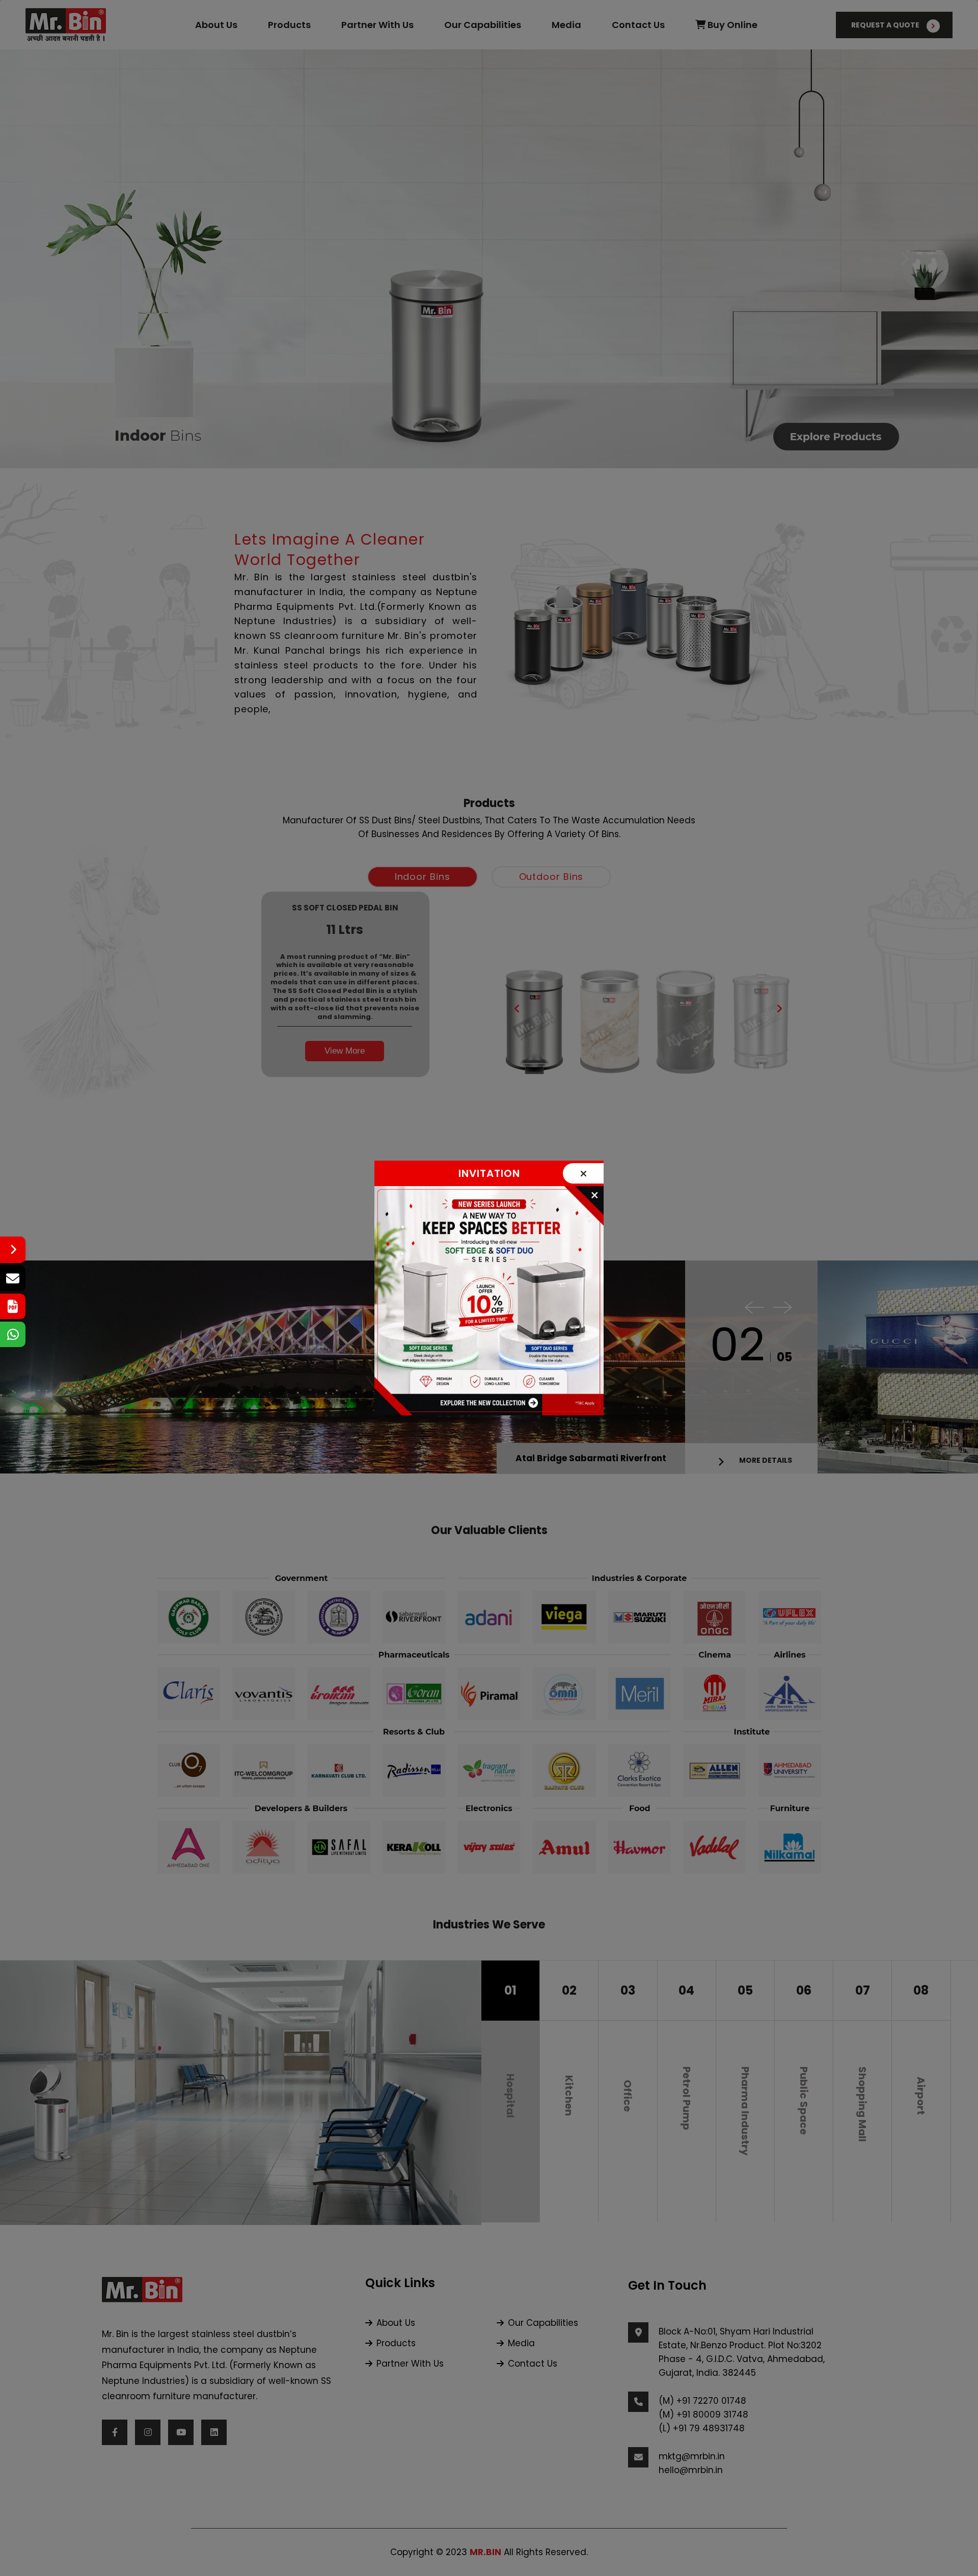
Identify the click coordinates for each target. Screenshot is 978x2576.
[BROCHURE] (13, 1306)
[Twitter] (13, 1250)
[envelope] (13, 1278)
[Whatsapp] (13, 1334)
